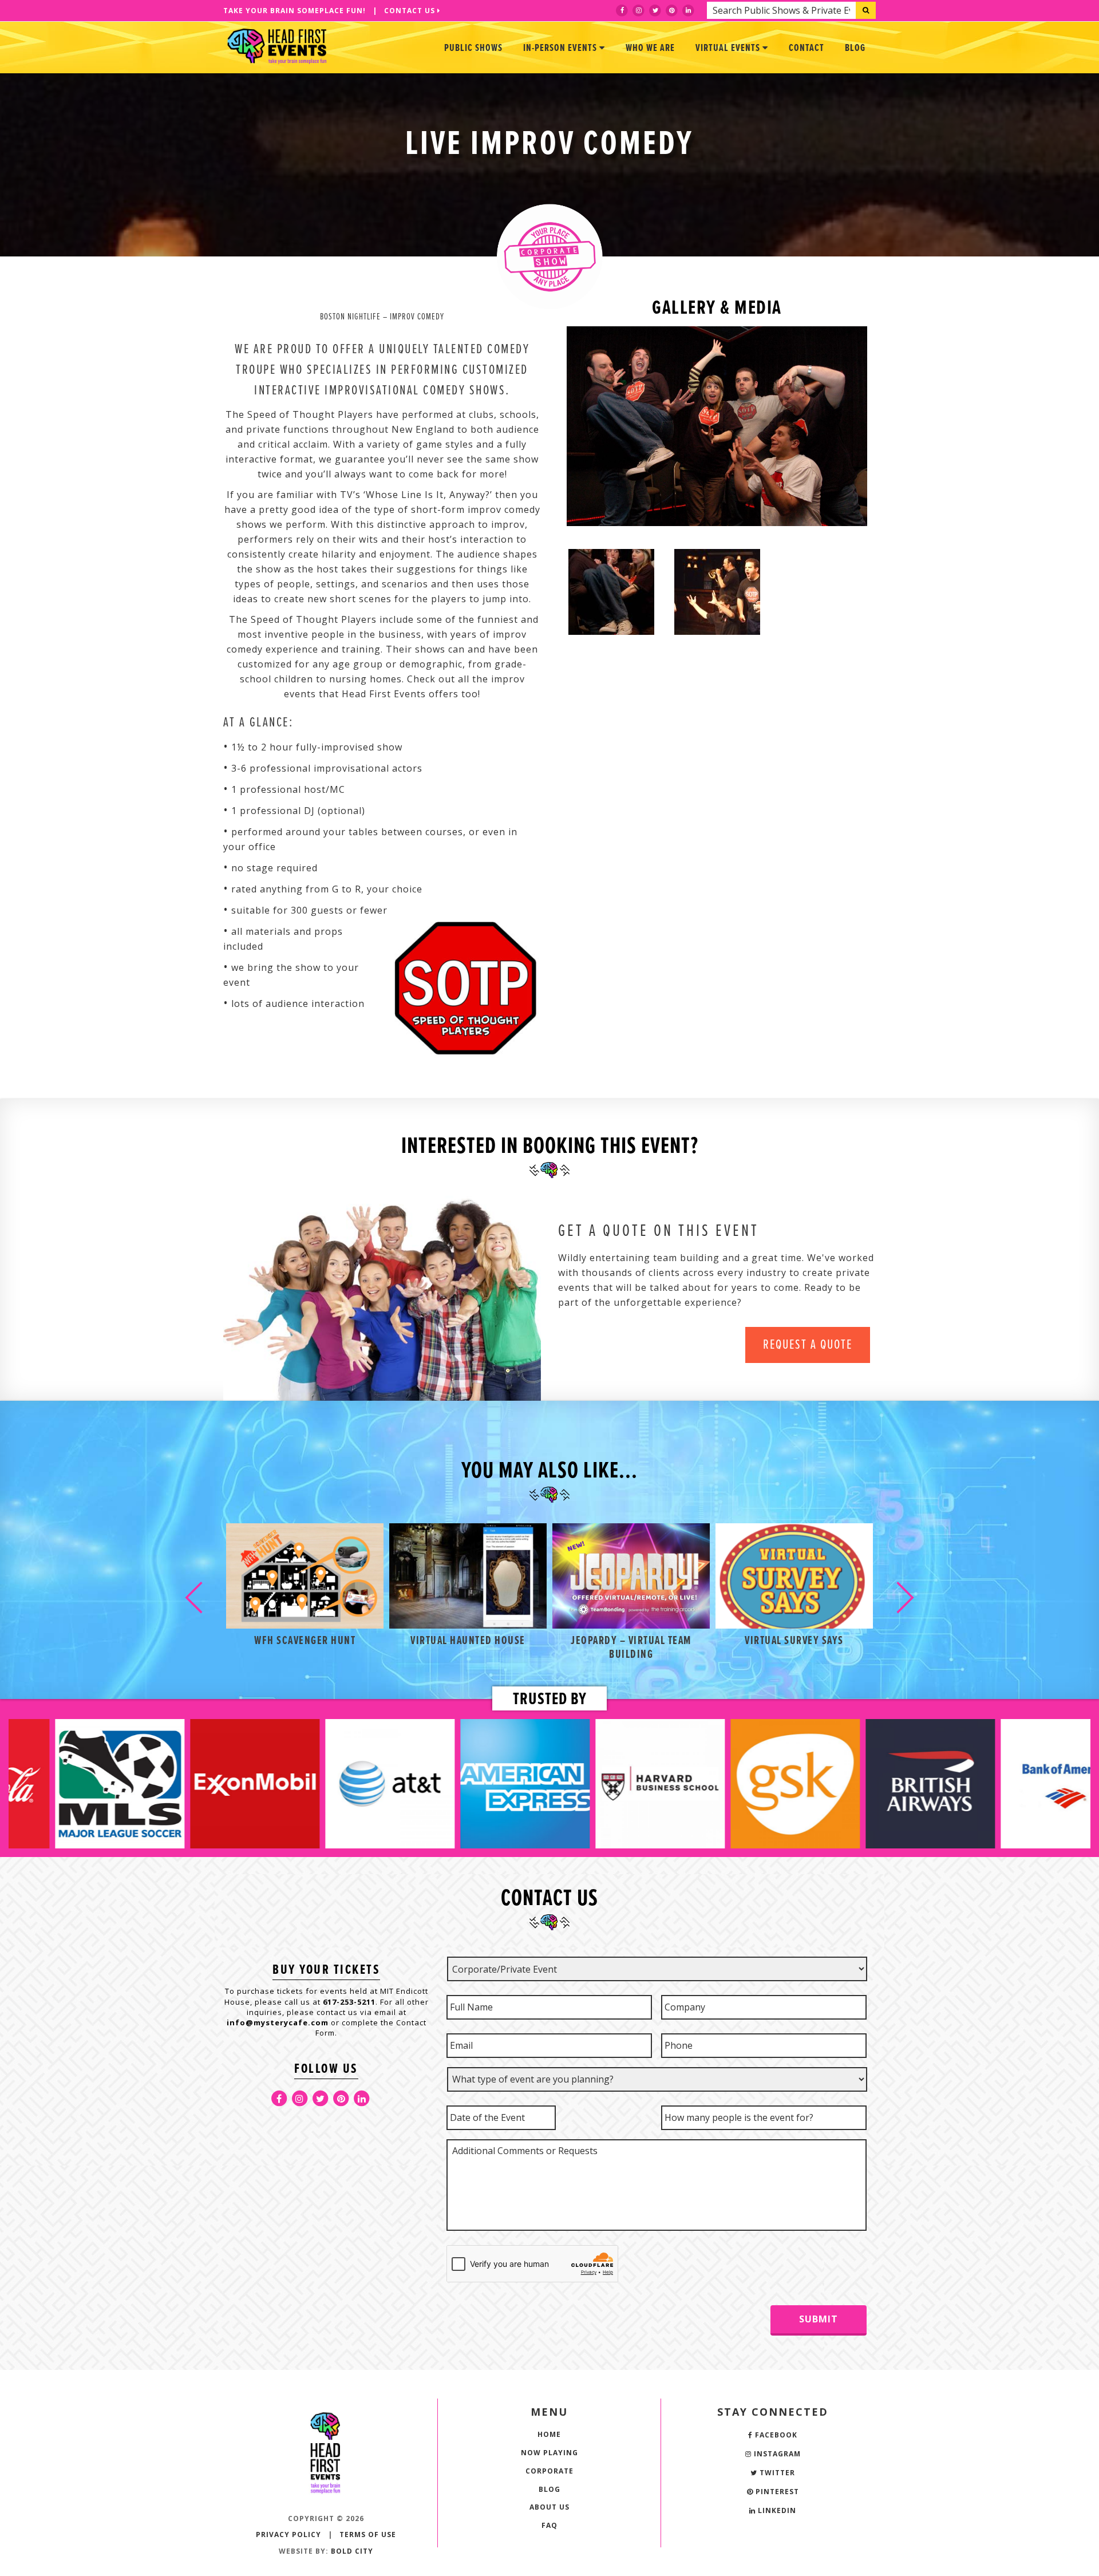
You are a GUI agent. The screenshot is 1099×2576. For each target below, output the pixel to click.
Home (549, 2434)
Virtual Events (729, 48)
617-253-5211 (349, 2002)
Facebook (775, 2435)
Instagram (776, 2454)
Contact (807, 48)
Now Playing (549, 2453)
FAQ (549, 2525)
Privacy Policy (288, 2534)
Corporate (549, 2471)
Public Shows (473, 48)
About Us (549, 2507)
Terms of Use (368, 2534)
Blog (855, 48)
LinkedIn (776, 2510)
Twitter (776, 2473)
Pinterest (776, 2492)
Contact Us (411, 11)
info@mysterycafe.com (278, 2022)
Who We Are (650, 48)
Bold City (352, 2551)
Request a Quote (808, 1345)
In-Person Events (561, 48)
